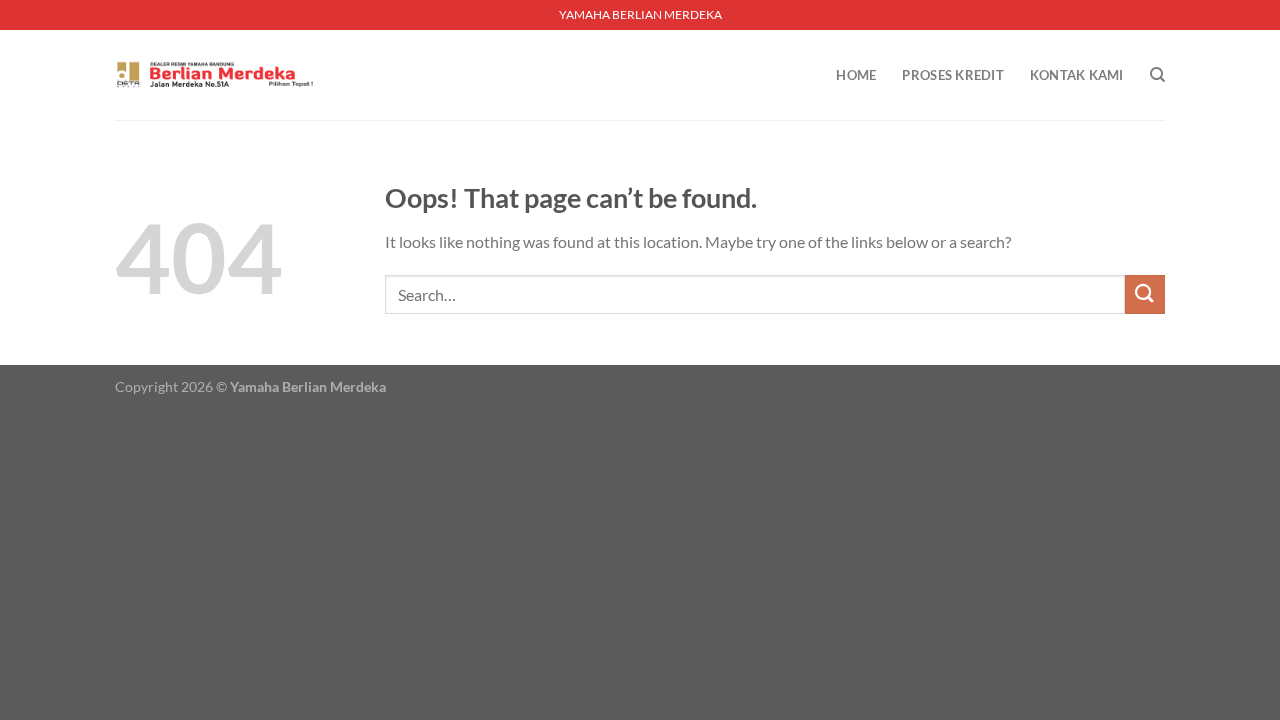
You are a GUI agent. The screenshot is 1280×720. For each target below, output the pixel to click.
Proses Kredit (952, 75)
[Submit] (1145, 294)
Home (856, 75)
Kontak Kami (1077, 75)
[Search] (1157, 75)
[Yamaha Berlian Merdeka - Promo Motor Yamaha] (215, 75)
